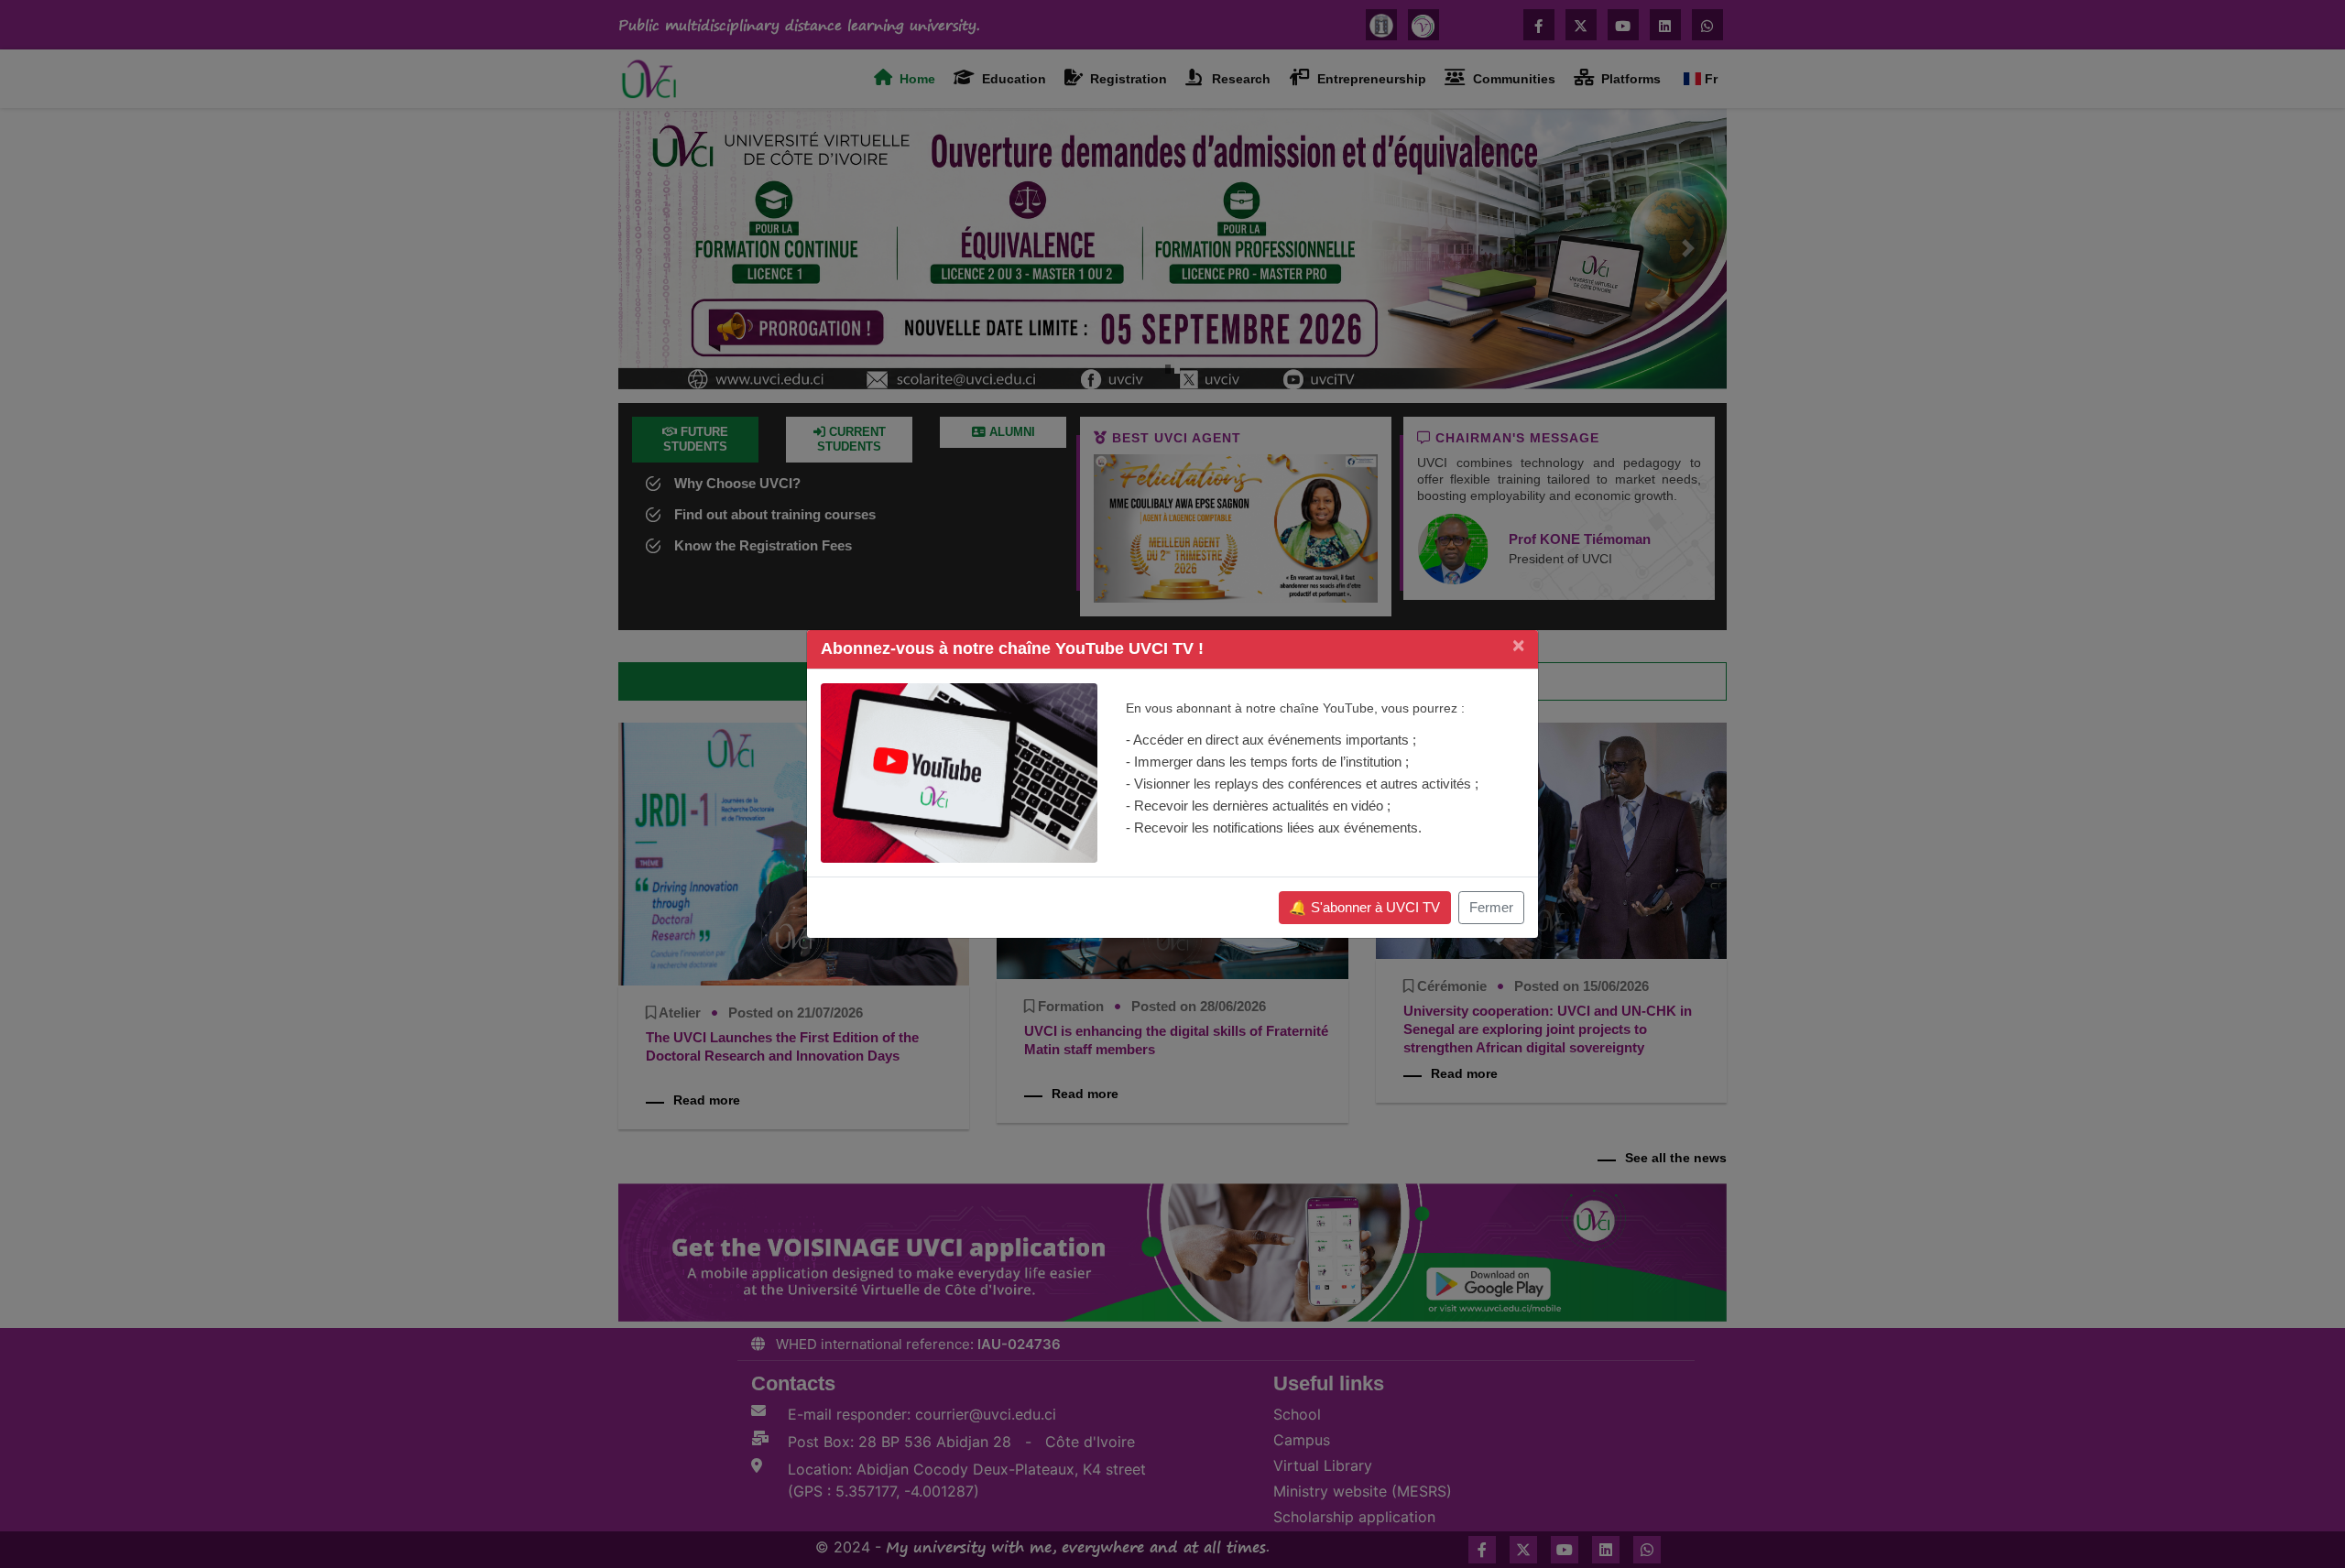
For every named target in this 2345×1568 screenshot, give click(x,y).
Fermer (1491, 907)
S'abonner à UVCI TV (1364, 907)
